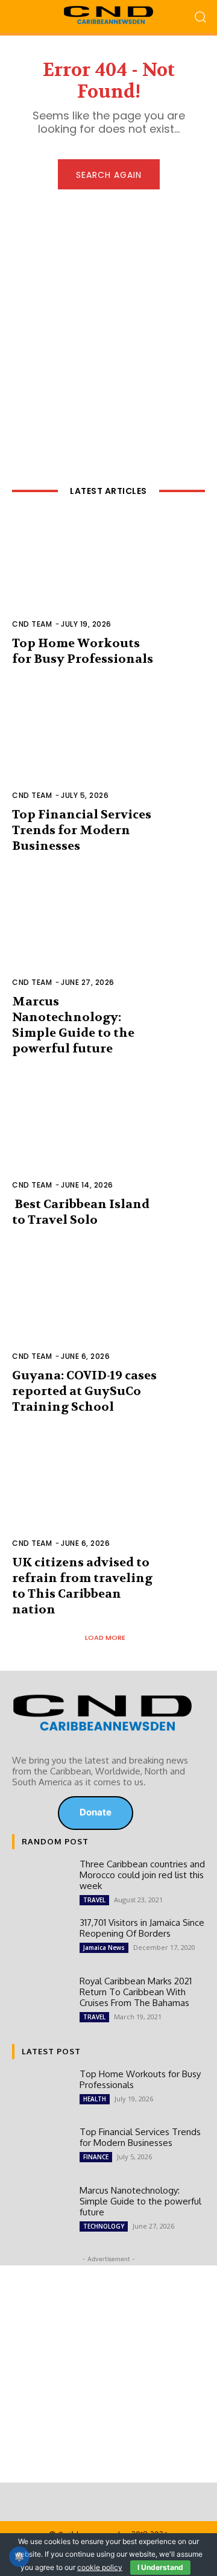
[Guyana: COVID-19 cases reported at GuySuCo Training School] (108, 1311)
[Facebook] (20, 1813)
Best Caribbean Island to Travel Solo (81, 1212)
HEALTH (95, 2099)
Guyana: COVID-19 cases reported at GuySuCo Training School (84, 1391)
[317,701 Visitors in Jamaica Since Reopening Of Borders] (41, 1941)
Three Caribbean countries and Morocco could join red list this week (142, 1875)
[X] (37, 1813)
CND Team (32, 624)
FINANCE (96, 2157)
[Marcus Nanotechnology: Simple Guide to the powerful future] (108, 937)
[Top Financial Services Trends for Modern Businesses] (108, 750)
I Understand (160, 2567)
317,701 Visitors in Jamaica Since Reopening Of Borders (142, 1928)
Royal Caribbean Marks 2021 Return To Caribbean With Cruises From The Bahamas (136, 1992)
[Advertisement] (108, 322)
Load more (105, 1638)
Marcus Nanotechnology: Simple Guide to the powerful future (73, 1025)
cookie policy (100, 2567)
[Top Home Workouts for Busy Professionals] (108, 578)
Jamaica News (104, 1948)
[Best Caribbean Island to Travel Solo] (108, 1139)
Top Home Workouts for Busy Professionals (83, 651)
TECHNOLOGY (104, 2226)
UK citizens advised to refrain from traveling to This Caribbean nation (82, 1586)
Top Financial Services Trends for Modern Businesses (82, 830)
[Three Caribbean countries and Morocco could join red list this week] (41, 1882)
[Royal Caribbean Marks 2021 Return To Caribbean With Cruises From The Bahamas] (41, 1999)
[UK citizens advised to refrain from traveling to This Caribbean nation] (108, 1498)
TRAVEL (94, 1900)
